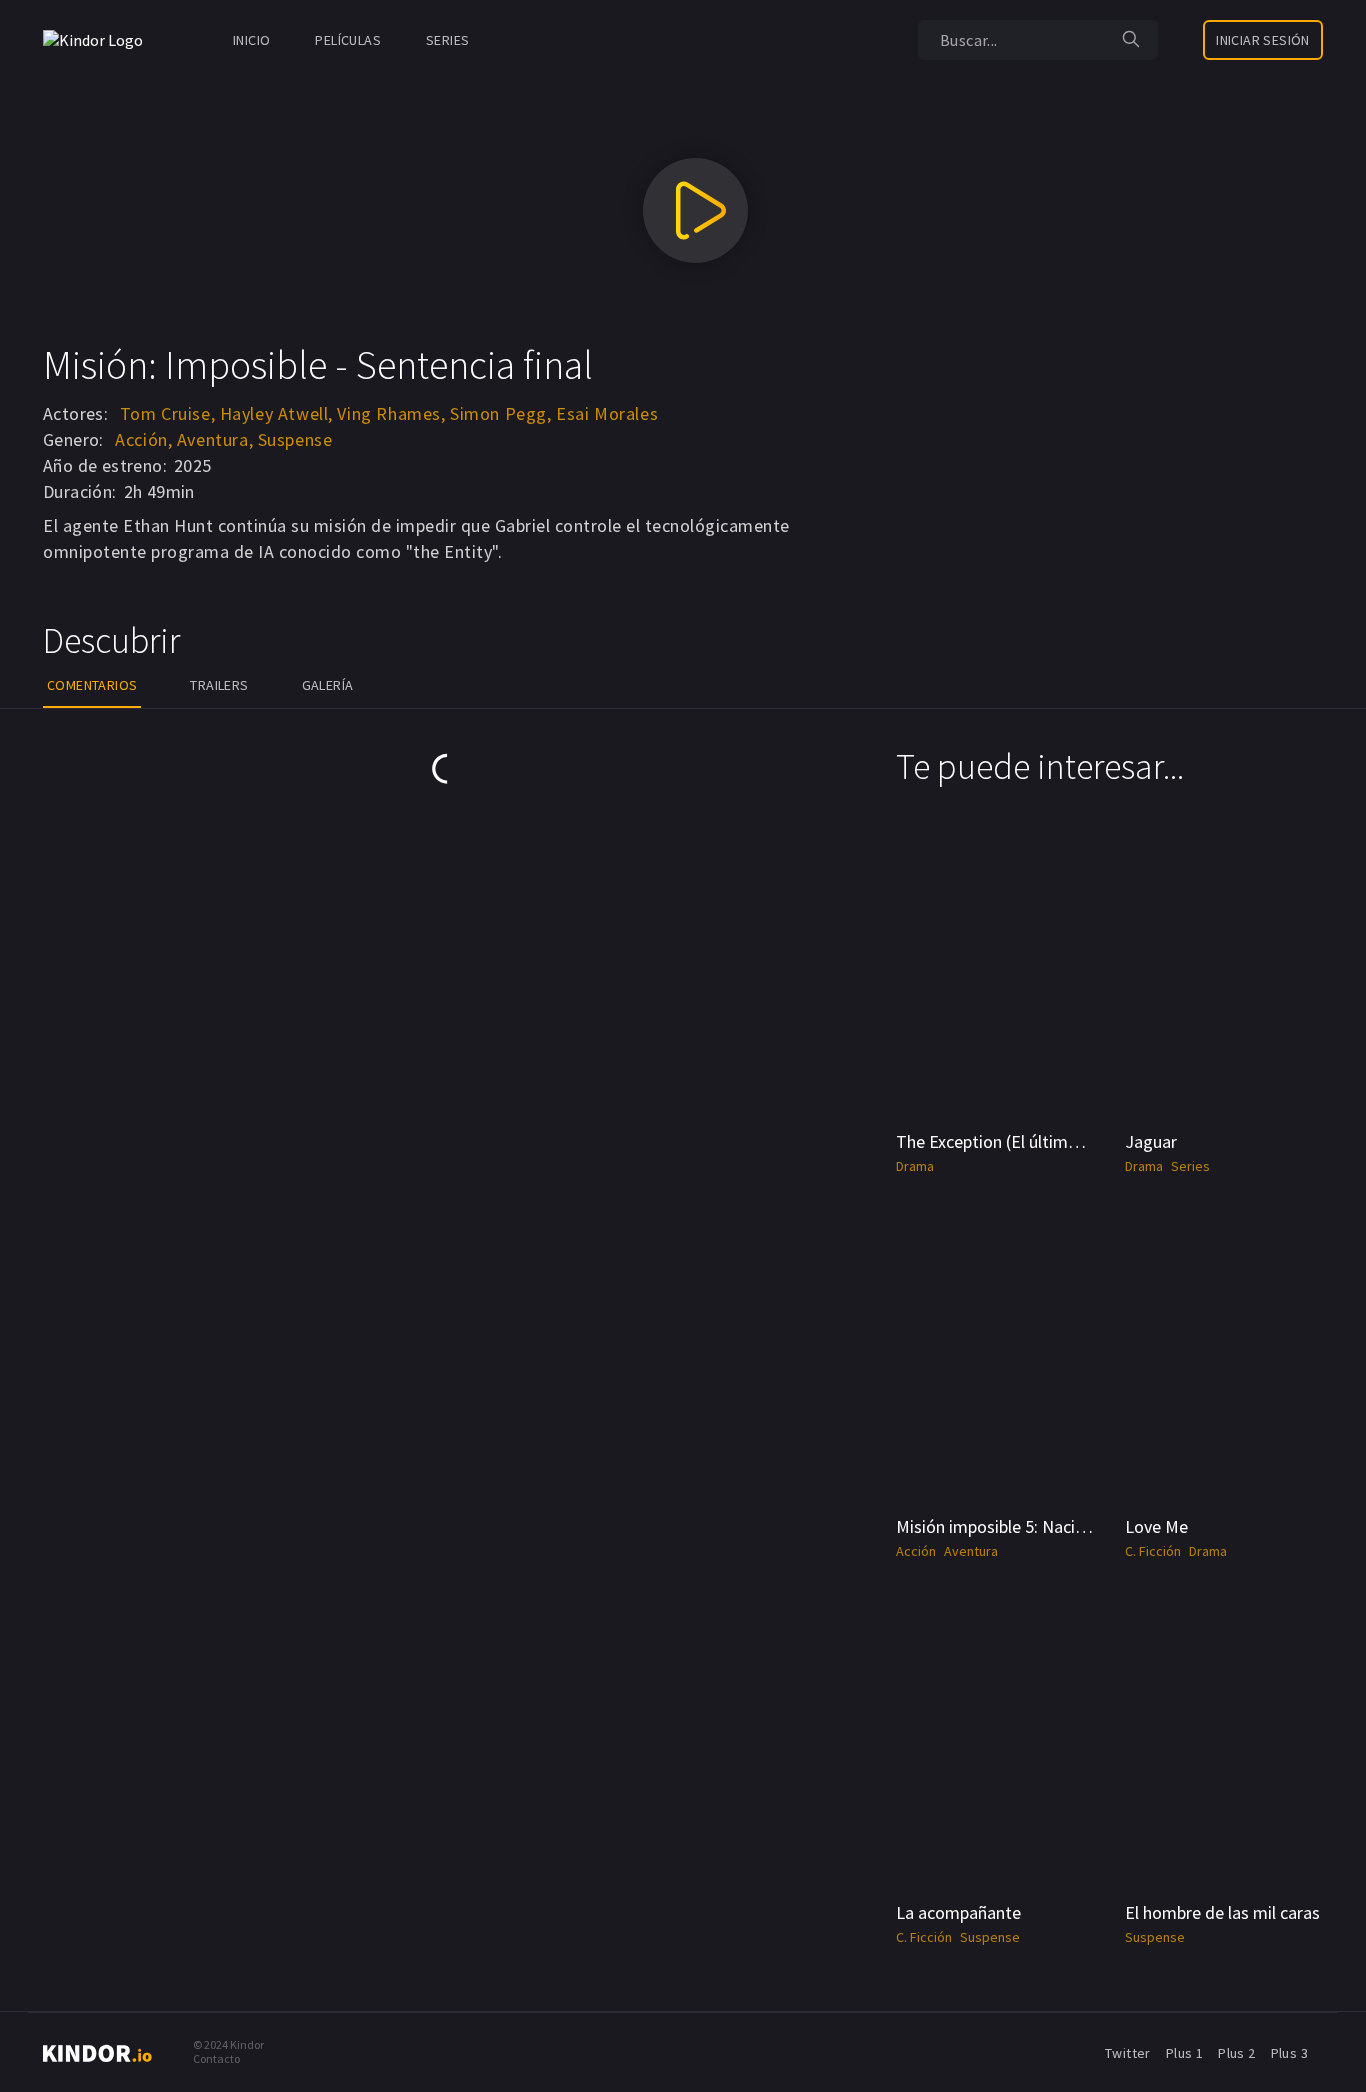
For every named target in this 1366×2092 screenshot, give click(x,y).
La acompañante (958, 1912)
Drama (915, 1166)
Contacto (216, 2058)
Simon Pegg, (501, 413)
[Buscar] (1131, 40)
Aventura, (215, 439)
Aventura (971, 1551)
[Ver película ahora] (695, 210)
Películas (348, 40)
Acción (916, 1551)
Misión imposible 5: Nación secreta (1025, 1526)
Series (447, 40)
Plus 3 (1289, 2053)
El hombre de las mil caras (1222, 1912)
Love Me (1156, 1526)
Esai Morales (607, 413)
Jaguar (1151, 1141)
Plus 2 (1236, 2053)
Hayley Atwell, (276, 413)
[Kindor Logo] (98, 40)
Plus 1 (1184, 2053)
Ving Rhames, (391, 413)
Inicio (251, 40)
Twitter (1128, 2053)
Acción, (143, 439)
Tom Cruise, (168, 413)
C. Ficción (1153, 1551)
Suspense (295, 439)
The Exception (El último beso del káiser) (1048, 1141)
